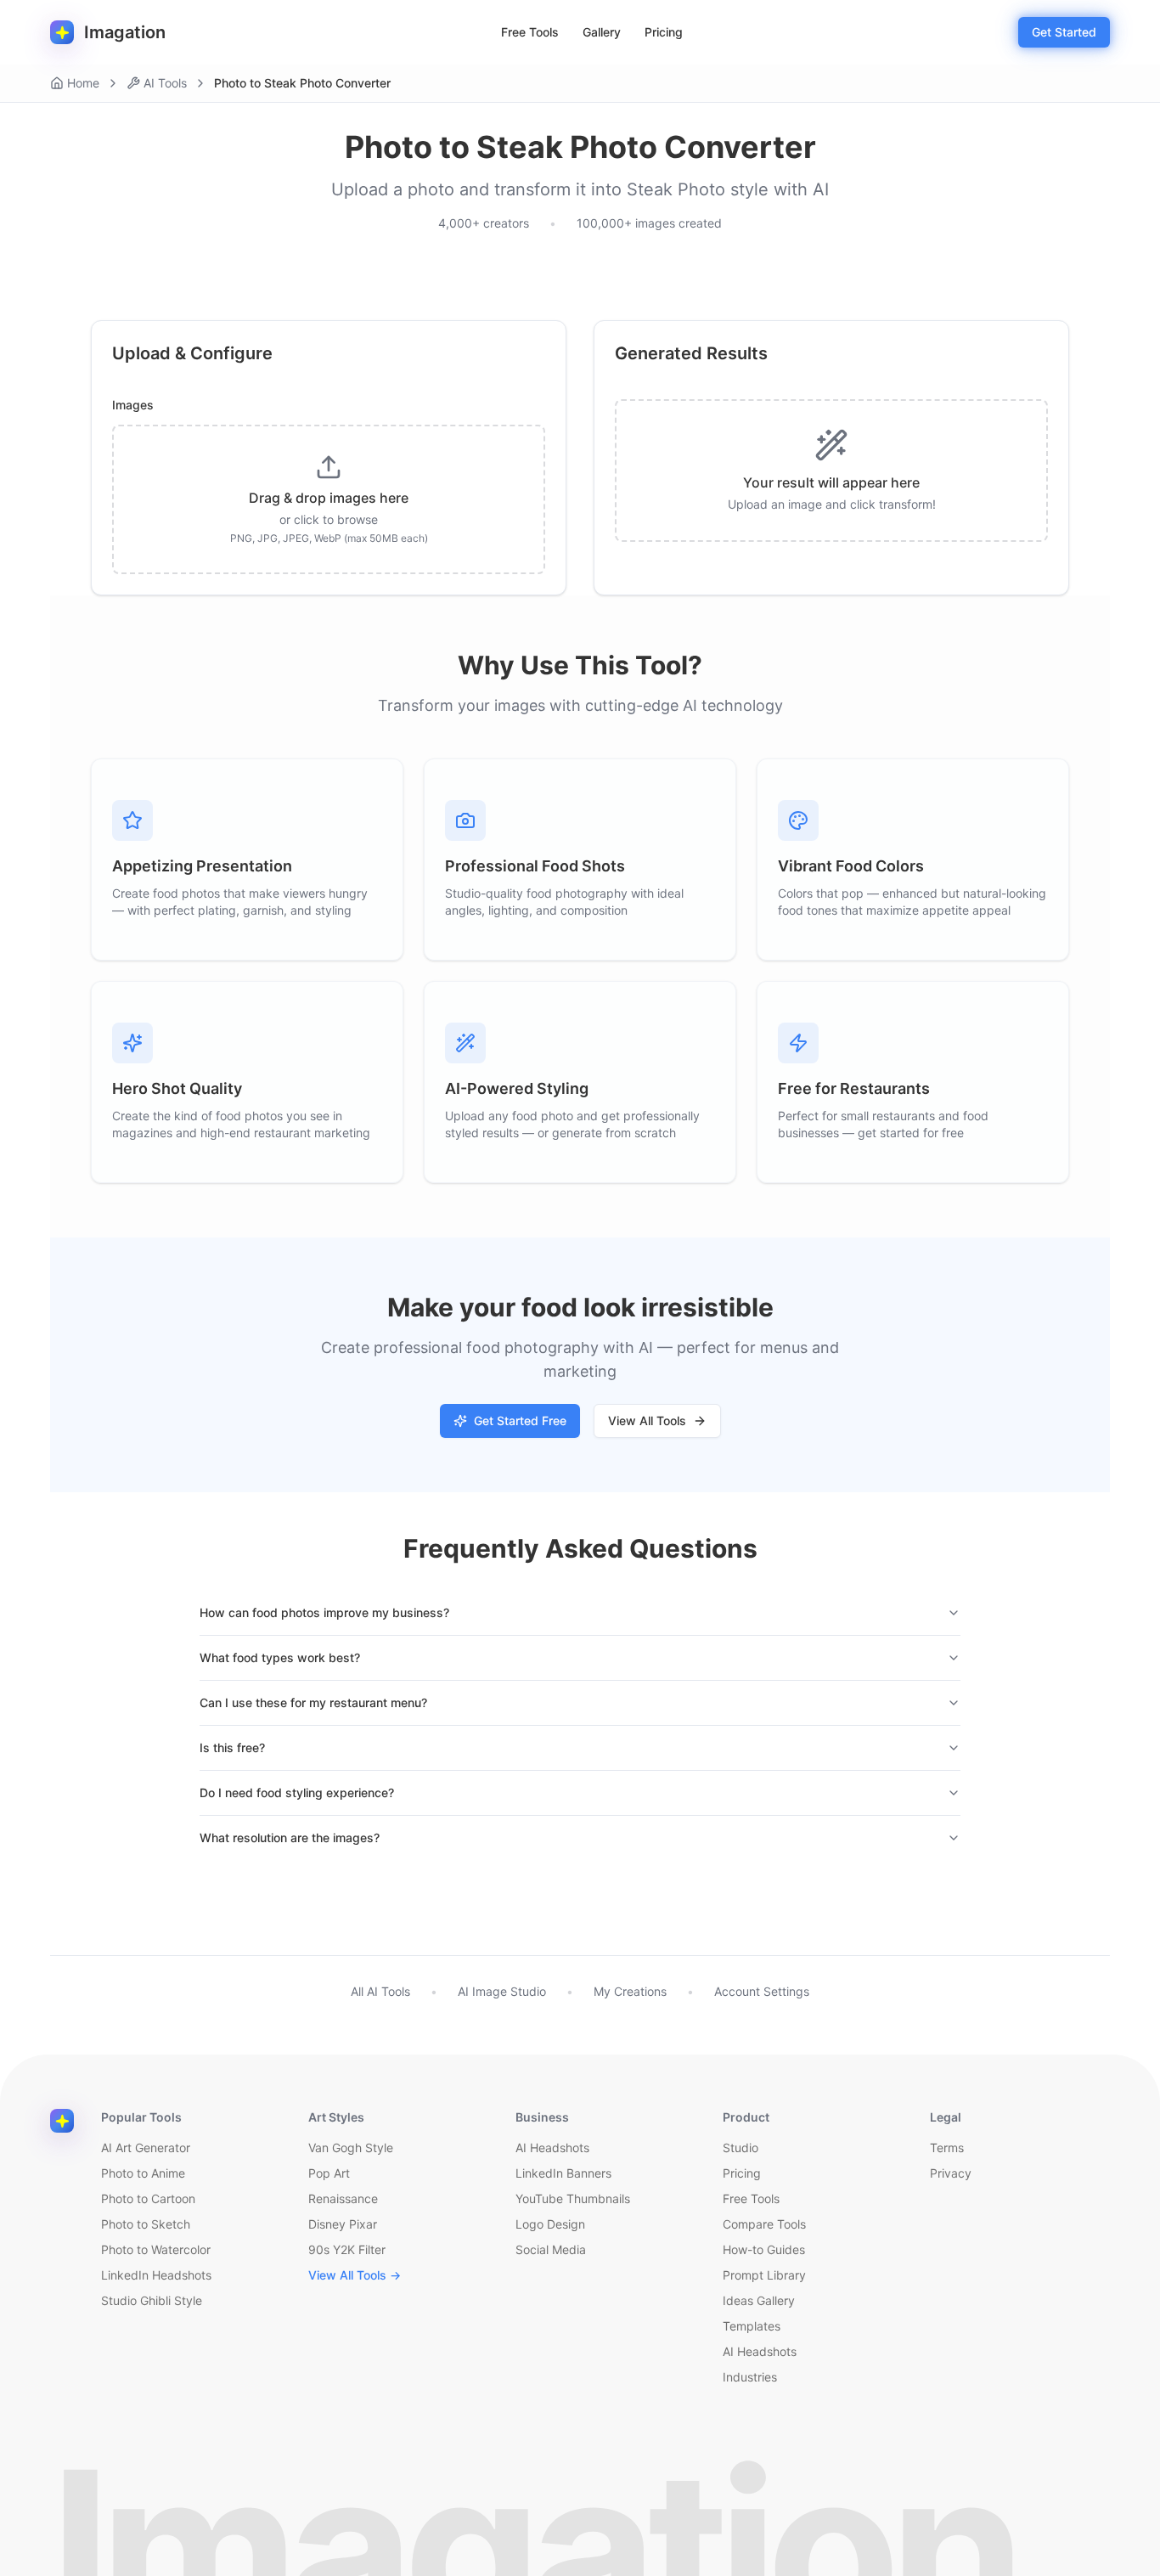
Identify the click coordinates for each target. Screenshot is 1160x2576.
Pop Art (329, 2173)
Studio (740, 2148)
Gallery (602, 32)
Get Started (1064, 32)
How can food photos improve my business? (324, 1612)
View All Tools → (355, 2275)
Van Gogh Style (351, 2148)
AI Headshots (552, 2148)
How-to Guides (764, 2249)
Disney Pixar (343, 2224)
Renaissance (343, 2198)
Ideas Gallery (759, 2300)
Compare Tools (764, 2224)
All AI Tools (380, 1991)
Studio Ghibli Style (152, 2300)
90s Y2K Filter (347, 2249)
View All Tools (647, 1420)
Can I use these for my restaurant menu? (313, 1702)
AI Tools (165, 83)
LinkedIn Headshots (156, 2275)
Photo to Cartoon (148, 2198)
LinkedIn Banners (563, 2173)
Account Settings (762, 1991)
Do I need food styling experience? (297, 1792)
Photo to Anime (143, 2173)
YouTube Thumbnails (573, 2198)
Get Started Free (520, 1420)
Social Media (551, 2249)
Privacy (951, 2173)
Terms (947, 2148)
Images (133, 405)
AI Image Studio (502, 1991)
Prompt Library (764, 2275)
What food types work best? (280, 1657)
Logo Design (550, 2224)
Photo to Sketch (146, 2224)
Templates (752, 2326)
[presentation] (329, 499)
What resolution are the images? (290, 1838)
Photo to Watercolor (156, 2249)
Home (83, 83)
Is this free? (232, 1747)
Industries (750, 2377)
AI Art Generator (146, 2148)
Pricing (664, 32)
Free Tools (530, 32)
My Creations (630, 1991)
